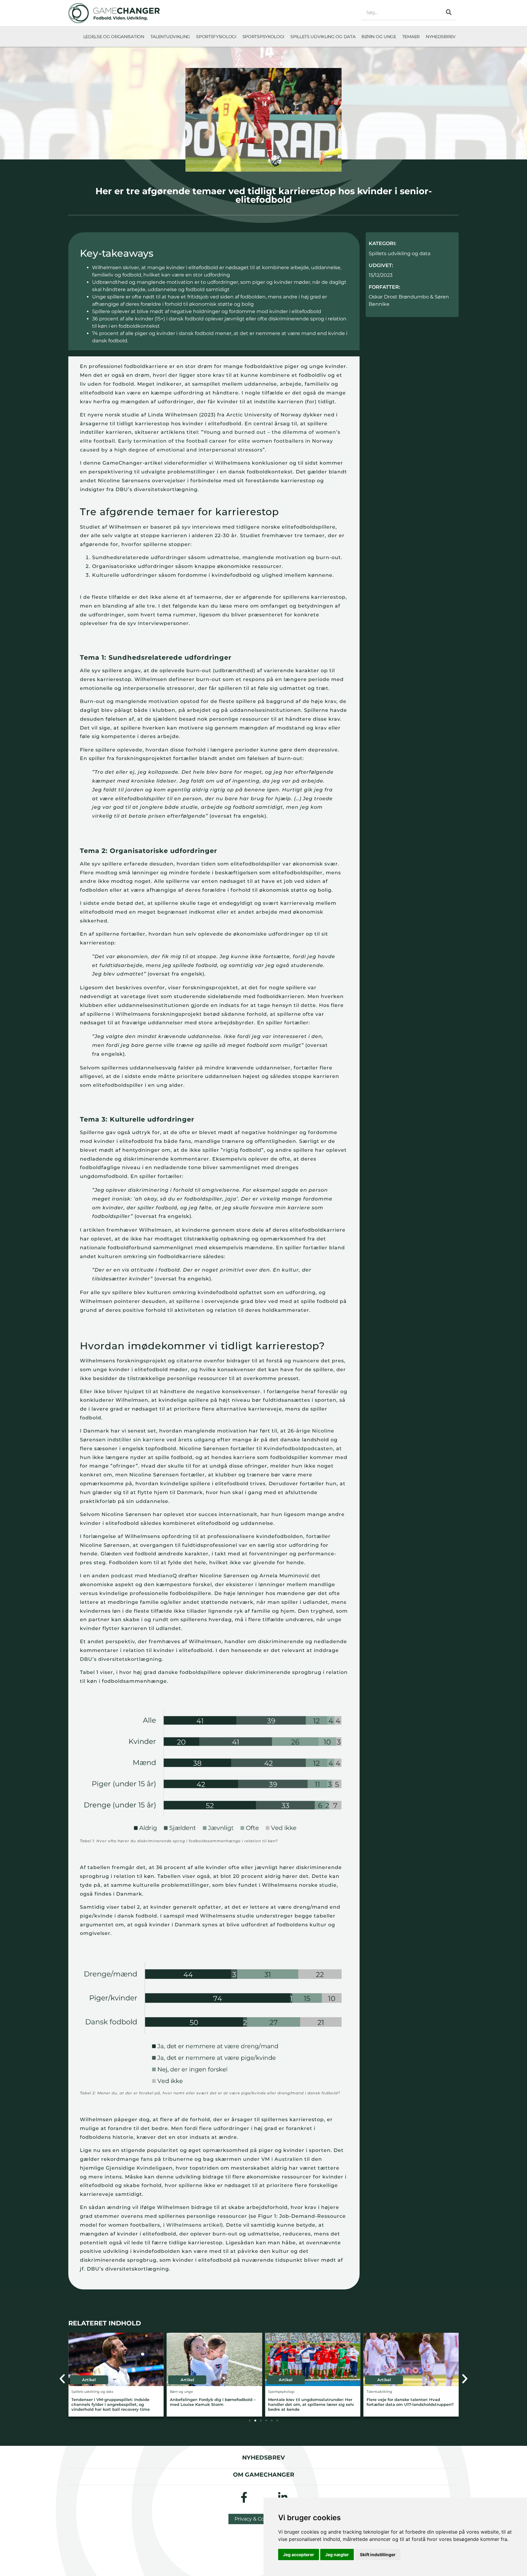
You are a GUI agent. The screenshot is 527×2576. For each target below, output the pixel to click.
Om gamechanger (264, 2474)
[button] (62, 2379)
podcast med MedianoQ (144, 1576)
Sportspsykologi (263, 37)
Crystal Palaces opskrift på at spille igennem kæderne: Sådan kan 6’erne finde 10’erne (410, 2405)
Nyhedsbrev (441, 37)
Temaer (411, 37)
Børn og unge (379, 37)
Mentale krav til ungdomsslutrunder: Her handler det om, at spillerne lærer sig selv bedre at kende (213, 2405)
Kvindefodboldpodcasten (298, 1449)
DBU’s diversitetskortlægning (121, 1659)
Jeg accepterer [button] (299, 2555)
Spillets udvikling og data (323, 37)
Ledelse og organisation (114, 37)
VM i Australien (282, 2159)
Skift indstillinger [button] (378, 2555)
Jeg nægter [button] (337, 2555)
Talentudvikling (170, 37)
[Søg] (449, 12)
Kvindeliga (151, 2168)
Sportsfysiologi (216, 37)
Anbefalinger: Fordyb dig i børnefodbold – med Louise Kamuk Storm (114, 2402)
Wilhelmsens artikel (194, 2225)
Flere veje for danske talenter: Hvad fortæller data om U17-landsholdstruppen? (312, 2402)
